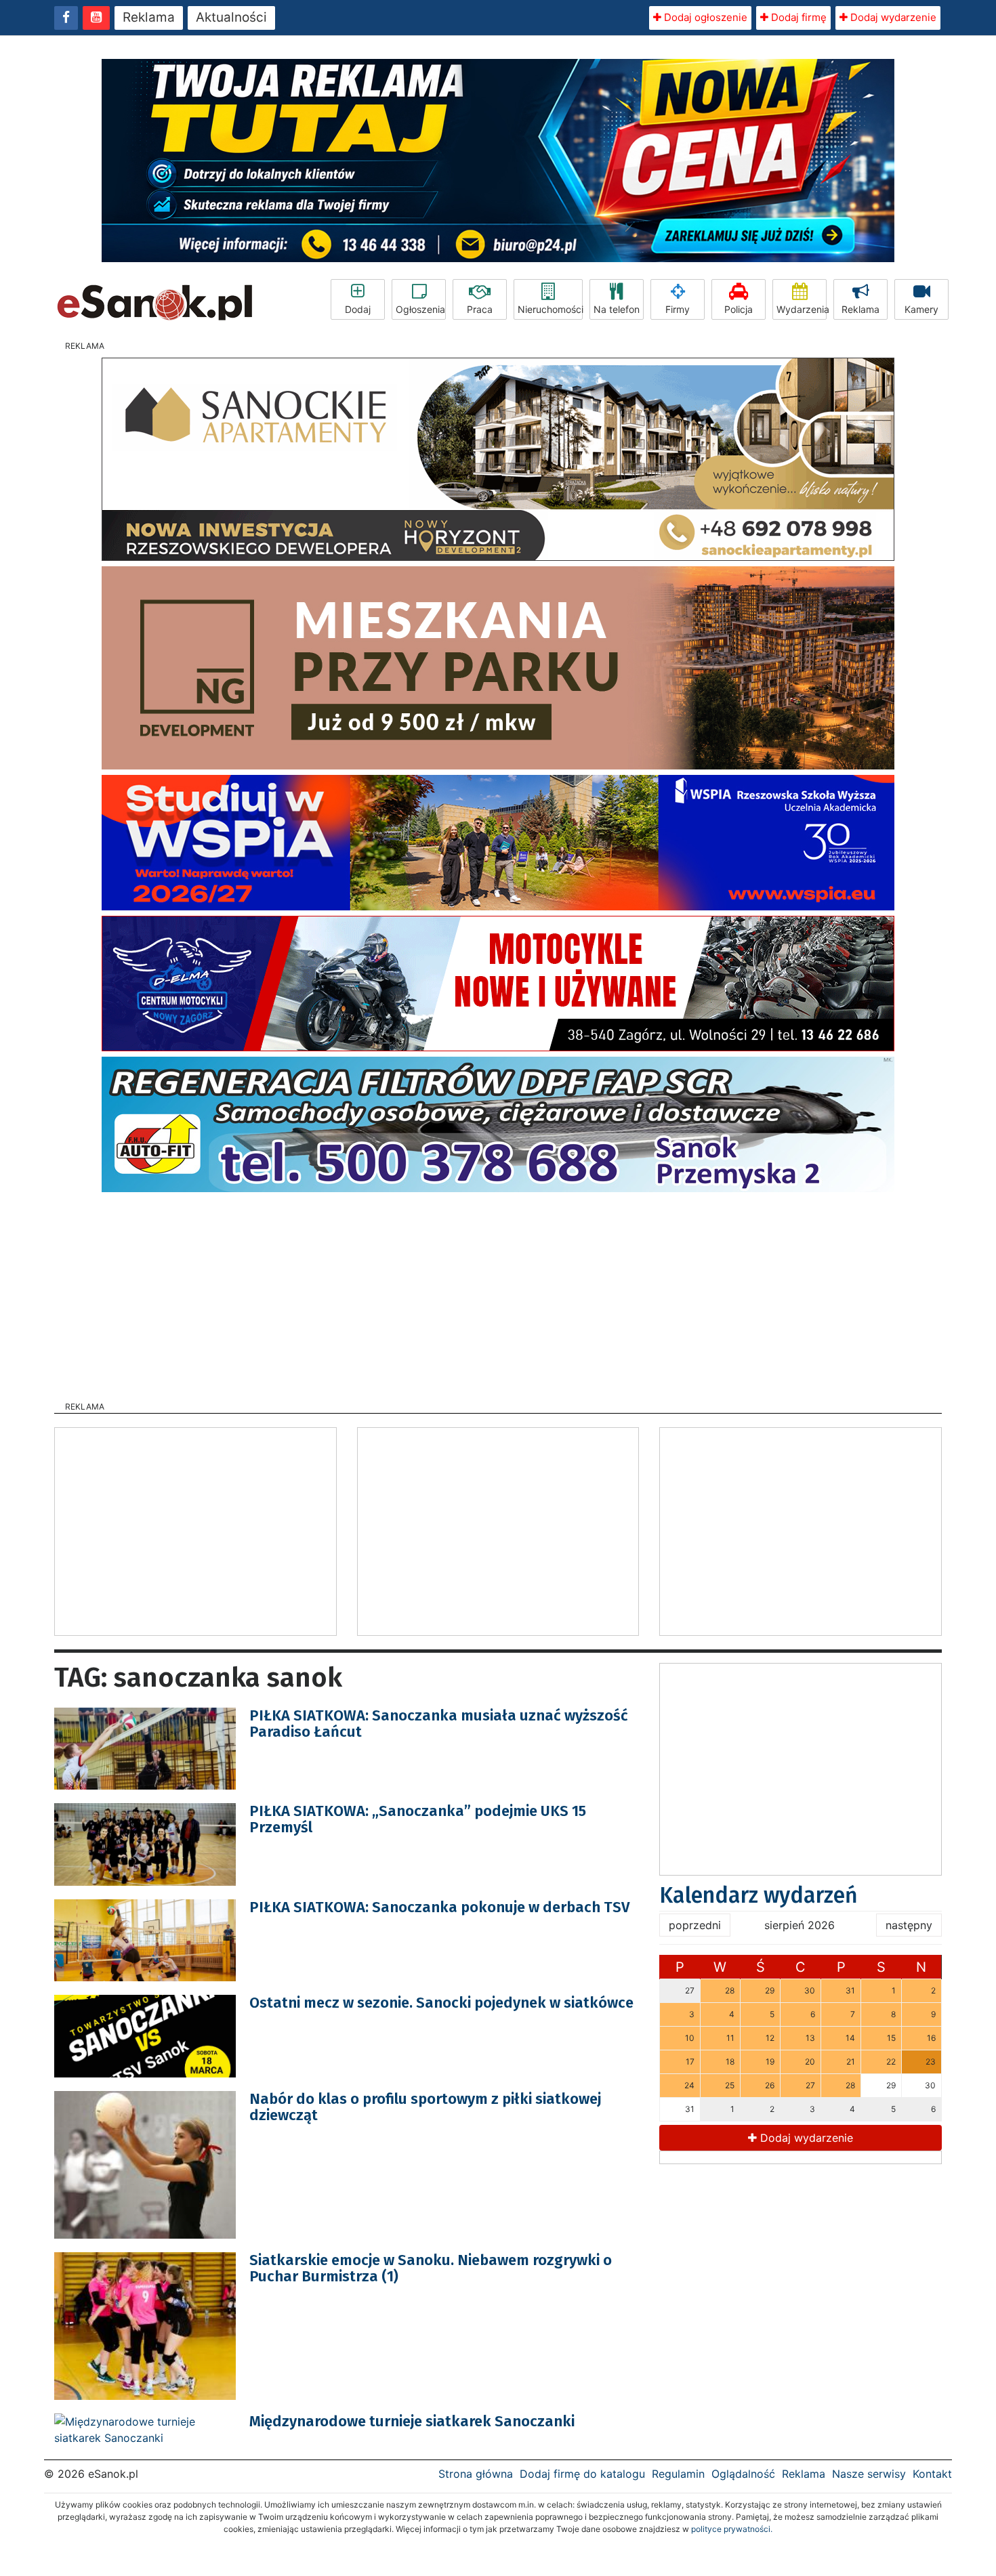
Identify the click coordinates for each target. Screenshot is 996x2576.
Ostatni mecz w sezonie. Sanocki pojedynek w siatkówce (441, 2003)
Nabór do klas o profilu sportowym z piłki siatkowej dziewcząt (425, 2107)
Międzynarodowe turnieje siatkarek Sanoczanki (412, 2421)
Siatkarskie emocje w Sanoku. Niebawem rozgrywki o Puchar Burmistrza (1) (431, 2268)
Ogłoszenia (420, 309)
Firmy (678, 309)
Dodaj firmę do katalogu (582, 2474)
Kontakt (932, 2474)
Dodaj (358, 309)
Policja (739, 309)
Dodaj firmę (797, 17)
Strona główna (476, 2474)
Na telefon (617, 309)
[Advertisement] (498, 1292)
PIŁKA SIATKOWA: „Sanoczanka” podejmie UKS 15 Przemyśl (418, 1819)
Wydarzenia (802, 309)
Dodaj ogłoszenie (704, 17)
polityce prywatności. (732, 2529)
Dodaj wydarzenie (892, 17)
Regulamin (678, 2474)
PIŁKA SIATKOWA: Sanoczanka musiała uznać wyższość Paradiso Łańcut (439, 1724)
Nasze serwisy (869, 2474)
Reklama (149, 17)
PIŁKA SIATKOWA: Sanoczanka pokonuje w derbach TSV (439, 1907)
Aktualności (231, 17)
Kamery (921, 309)
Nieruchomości (550, 309)
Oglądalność (743, 2474)
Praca (480, 309)
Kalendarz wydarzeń (759, 1895)
